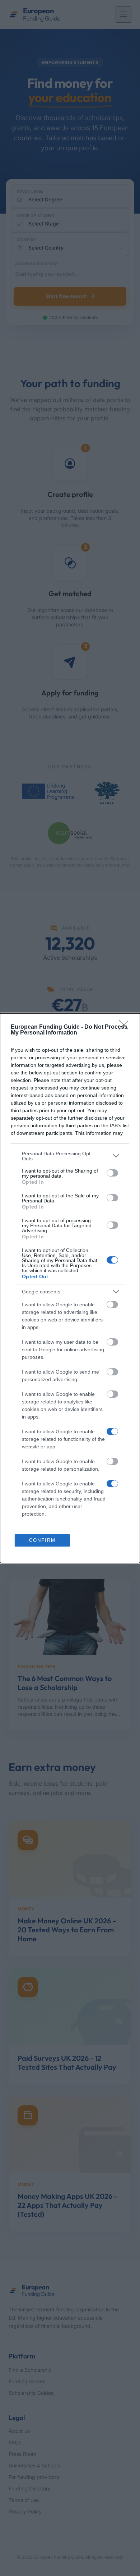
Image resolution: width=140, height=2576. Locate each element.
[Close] (126, 1027)
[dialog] (70, 1288)
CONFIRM (42, 1540)
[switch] (112, 1173)
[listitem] (70, 1156)
